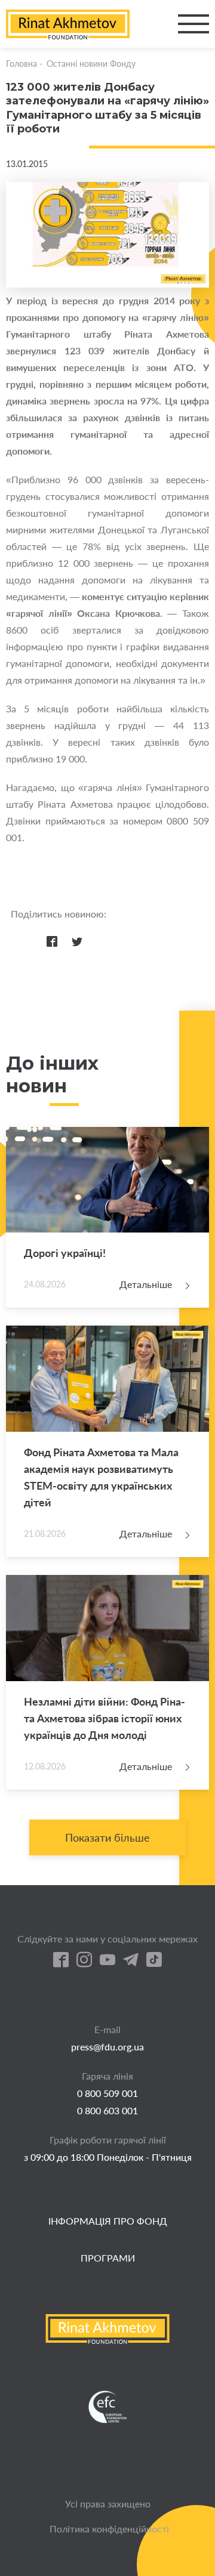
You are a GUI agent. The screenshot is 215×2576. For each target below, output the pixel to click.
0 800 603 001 (107, 2110)
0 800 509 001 (107, 2093)
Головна (21, 64)
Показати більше (107, 1837)
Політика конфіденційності (109, 2529)
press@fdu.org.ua (107, 2047)
